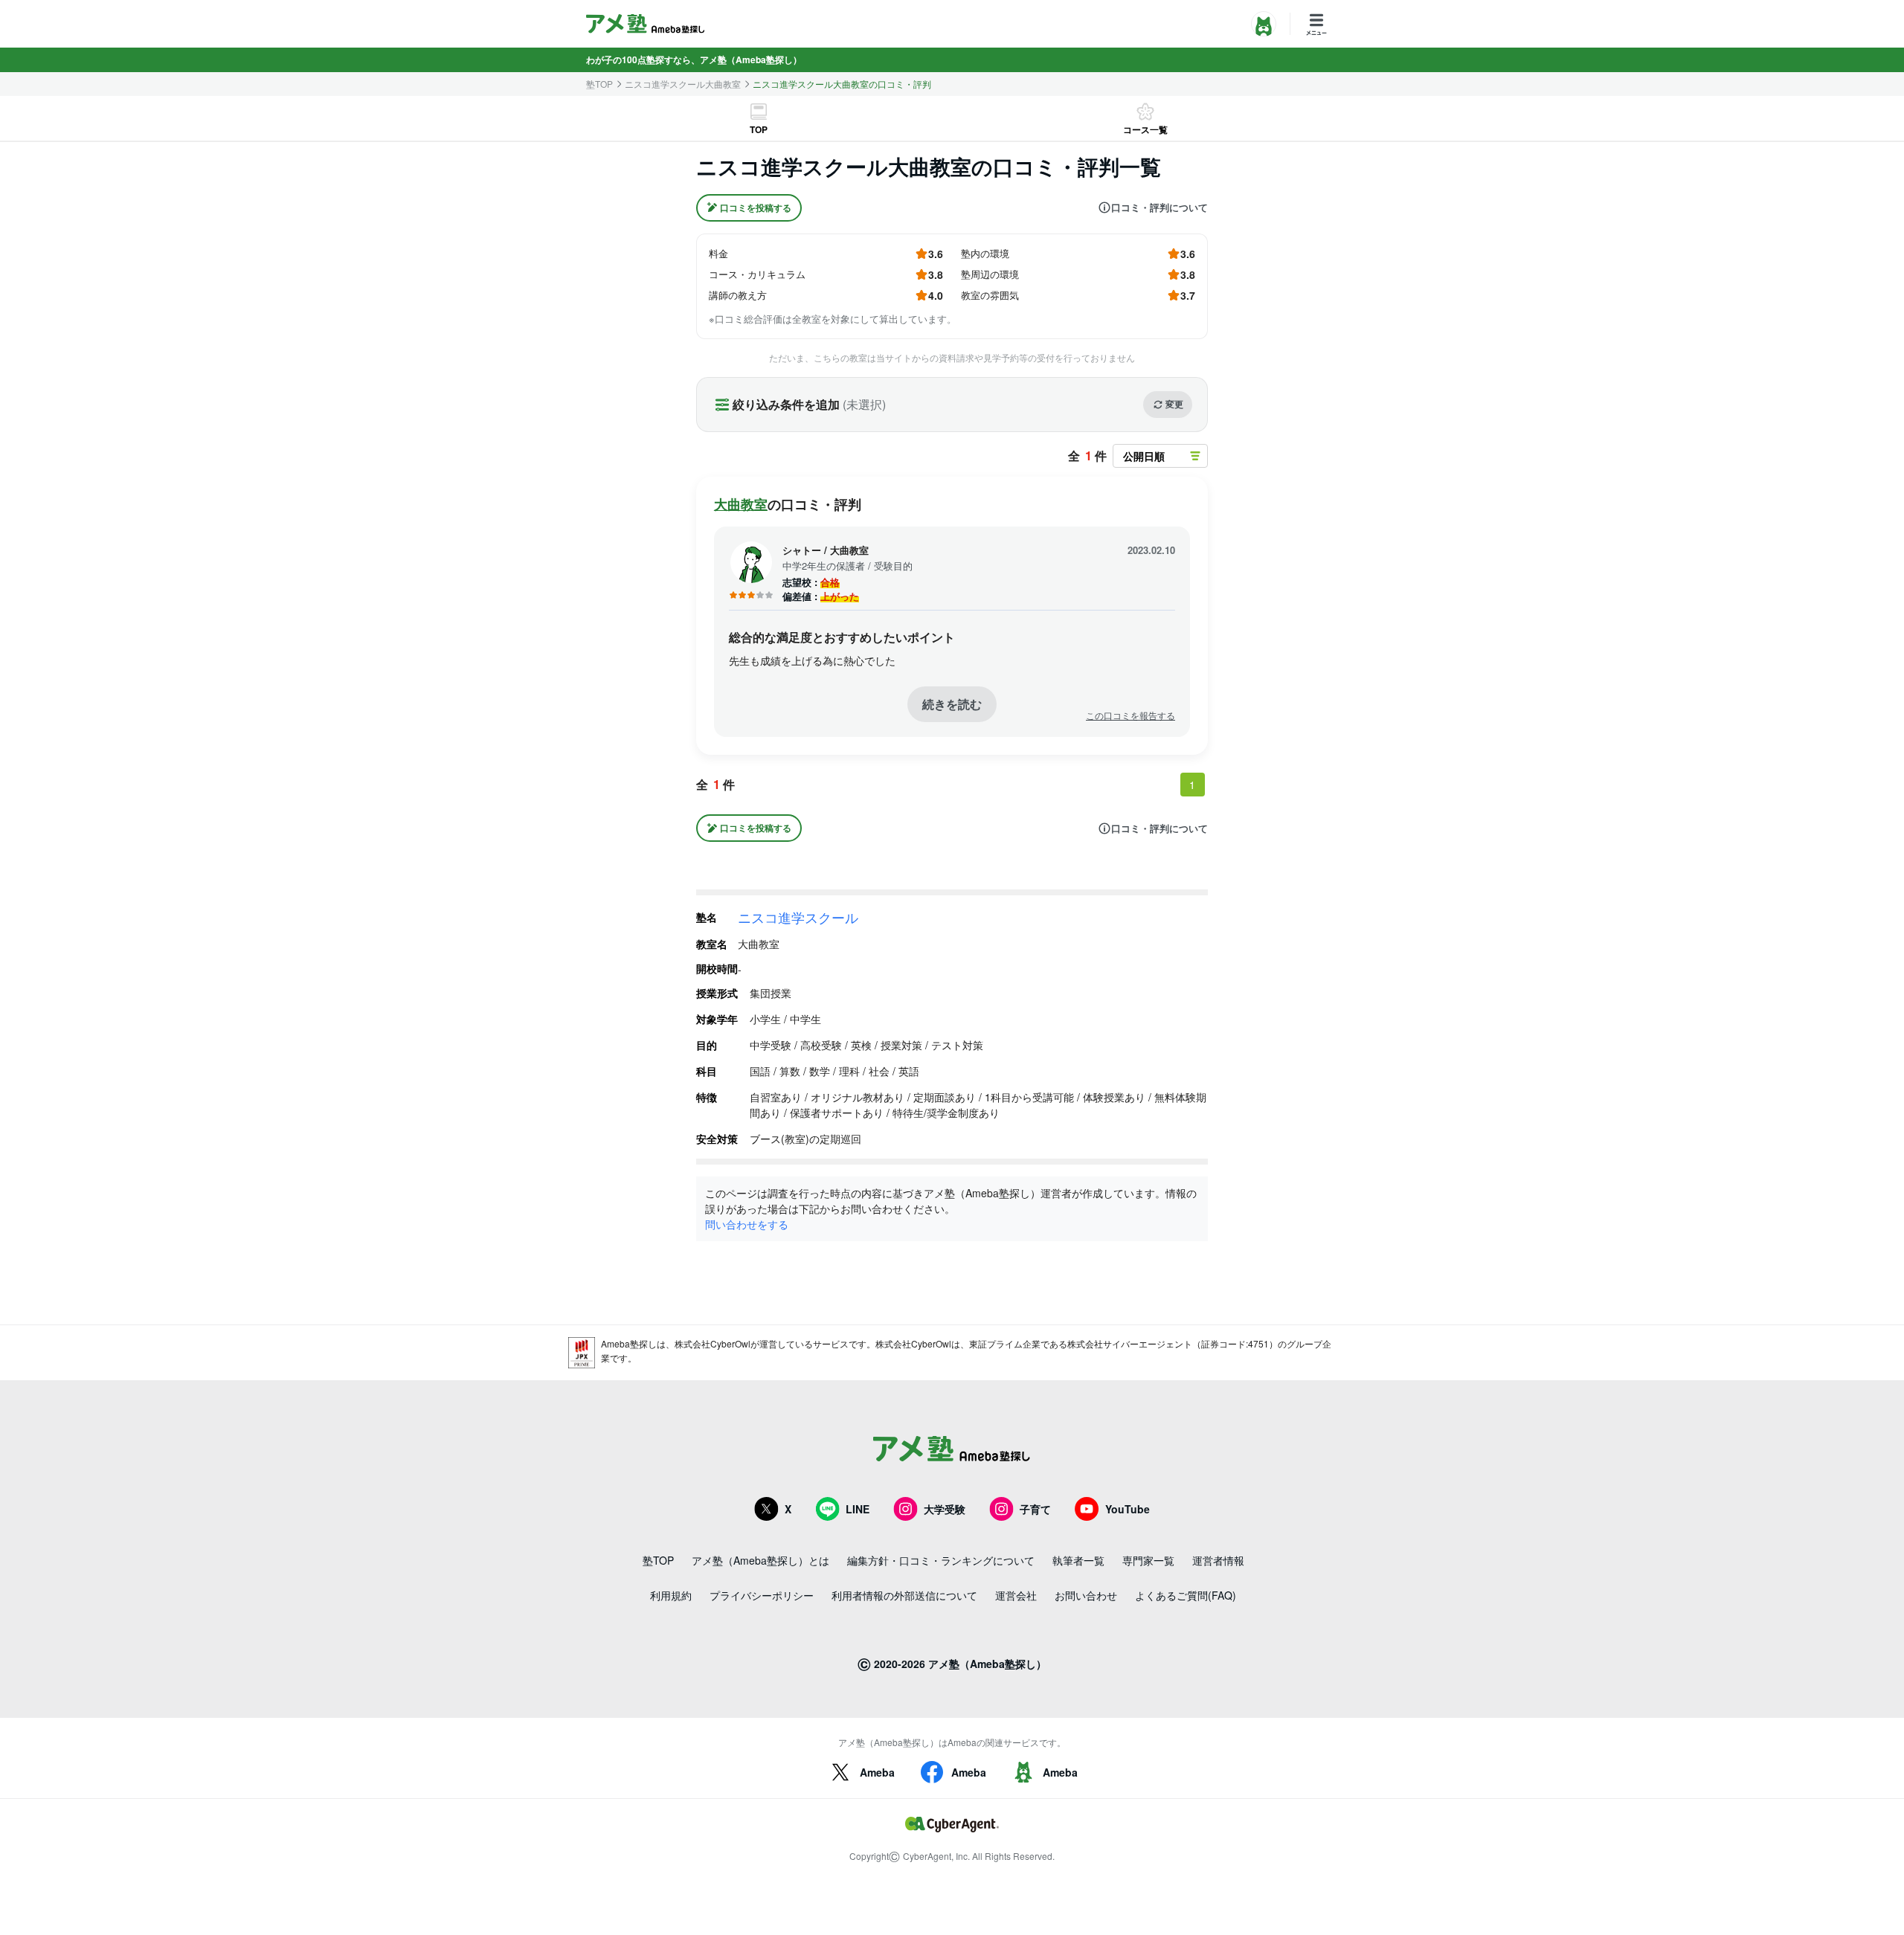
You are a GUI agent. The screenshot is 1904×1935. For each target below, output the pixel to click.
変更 (1174, 404)
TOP (759, 129)
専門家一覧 (1148, 1560)
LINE (858, 1509)
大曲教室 (741, 504)
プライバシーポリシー (762, 1595)
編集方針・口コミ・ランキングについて (941, 1560)
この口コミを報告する (1130, 715)
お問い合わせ (1086, 1595)
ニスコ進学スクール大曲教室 (683, 84)
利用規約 (671, 1595)
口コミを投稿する (756, 207)
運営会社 (1016, 1595)
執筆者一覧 (1078, 1560)
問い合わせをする (747, 1224)
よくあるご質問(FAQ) (1186, 1595)
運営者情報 (1218, 1560)
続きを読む (952, 704)
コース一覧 (1145, 129)
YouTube (1128, 1509)
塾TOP (599, 84)
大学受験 (945, 1509)
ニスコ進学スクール (798, 917)
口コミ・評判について (1160, 207)
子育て (1035, 1509)
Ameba (877, 1772)
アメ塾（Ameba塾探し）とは (760, 1560)
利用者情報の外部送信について (904, 1595)
